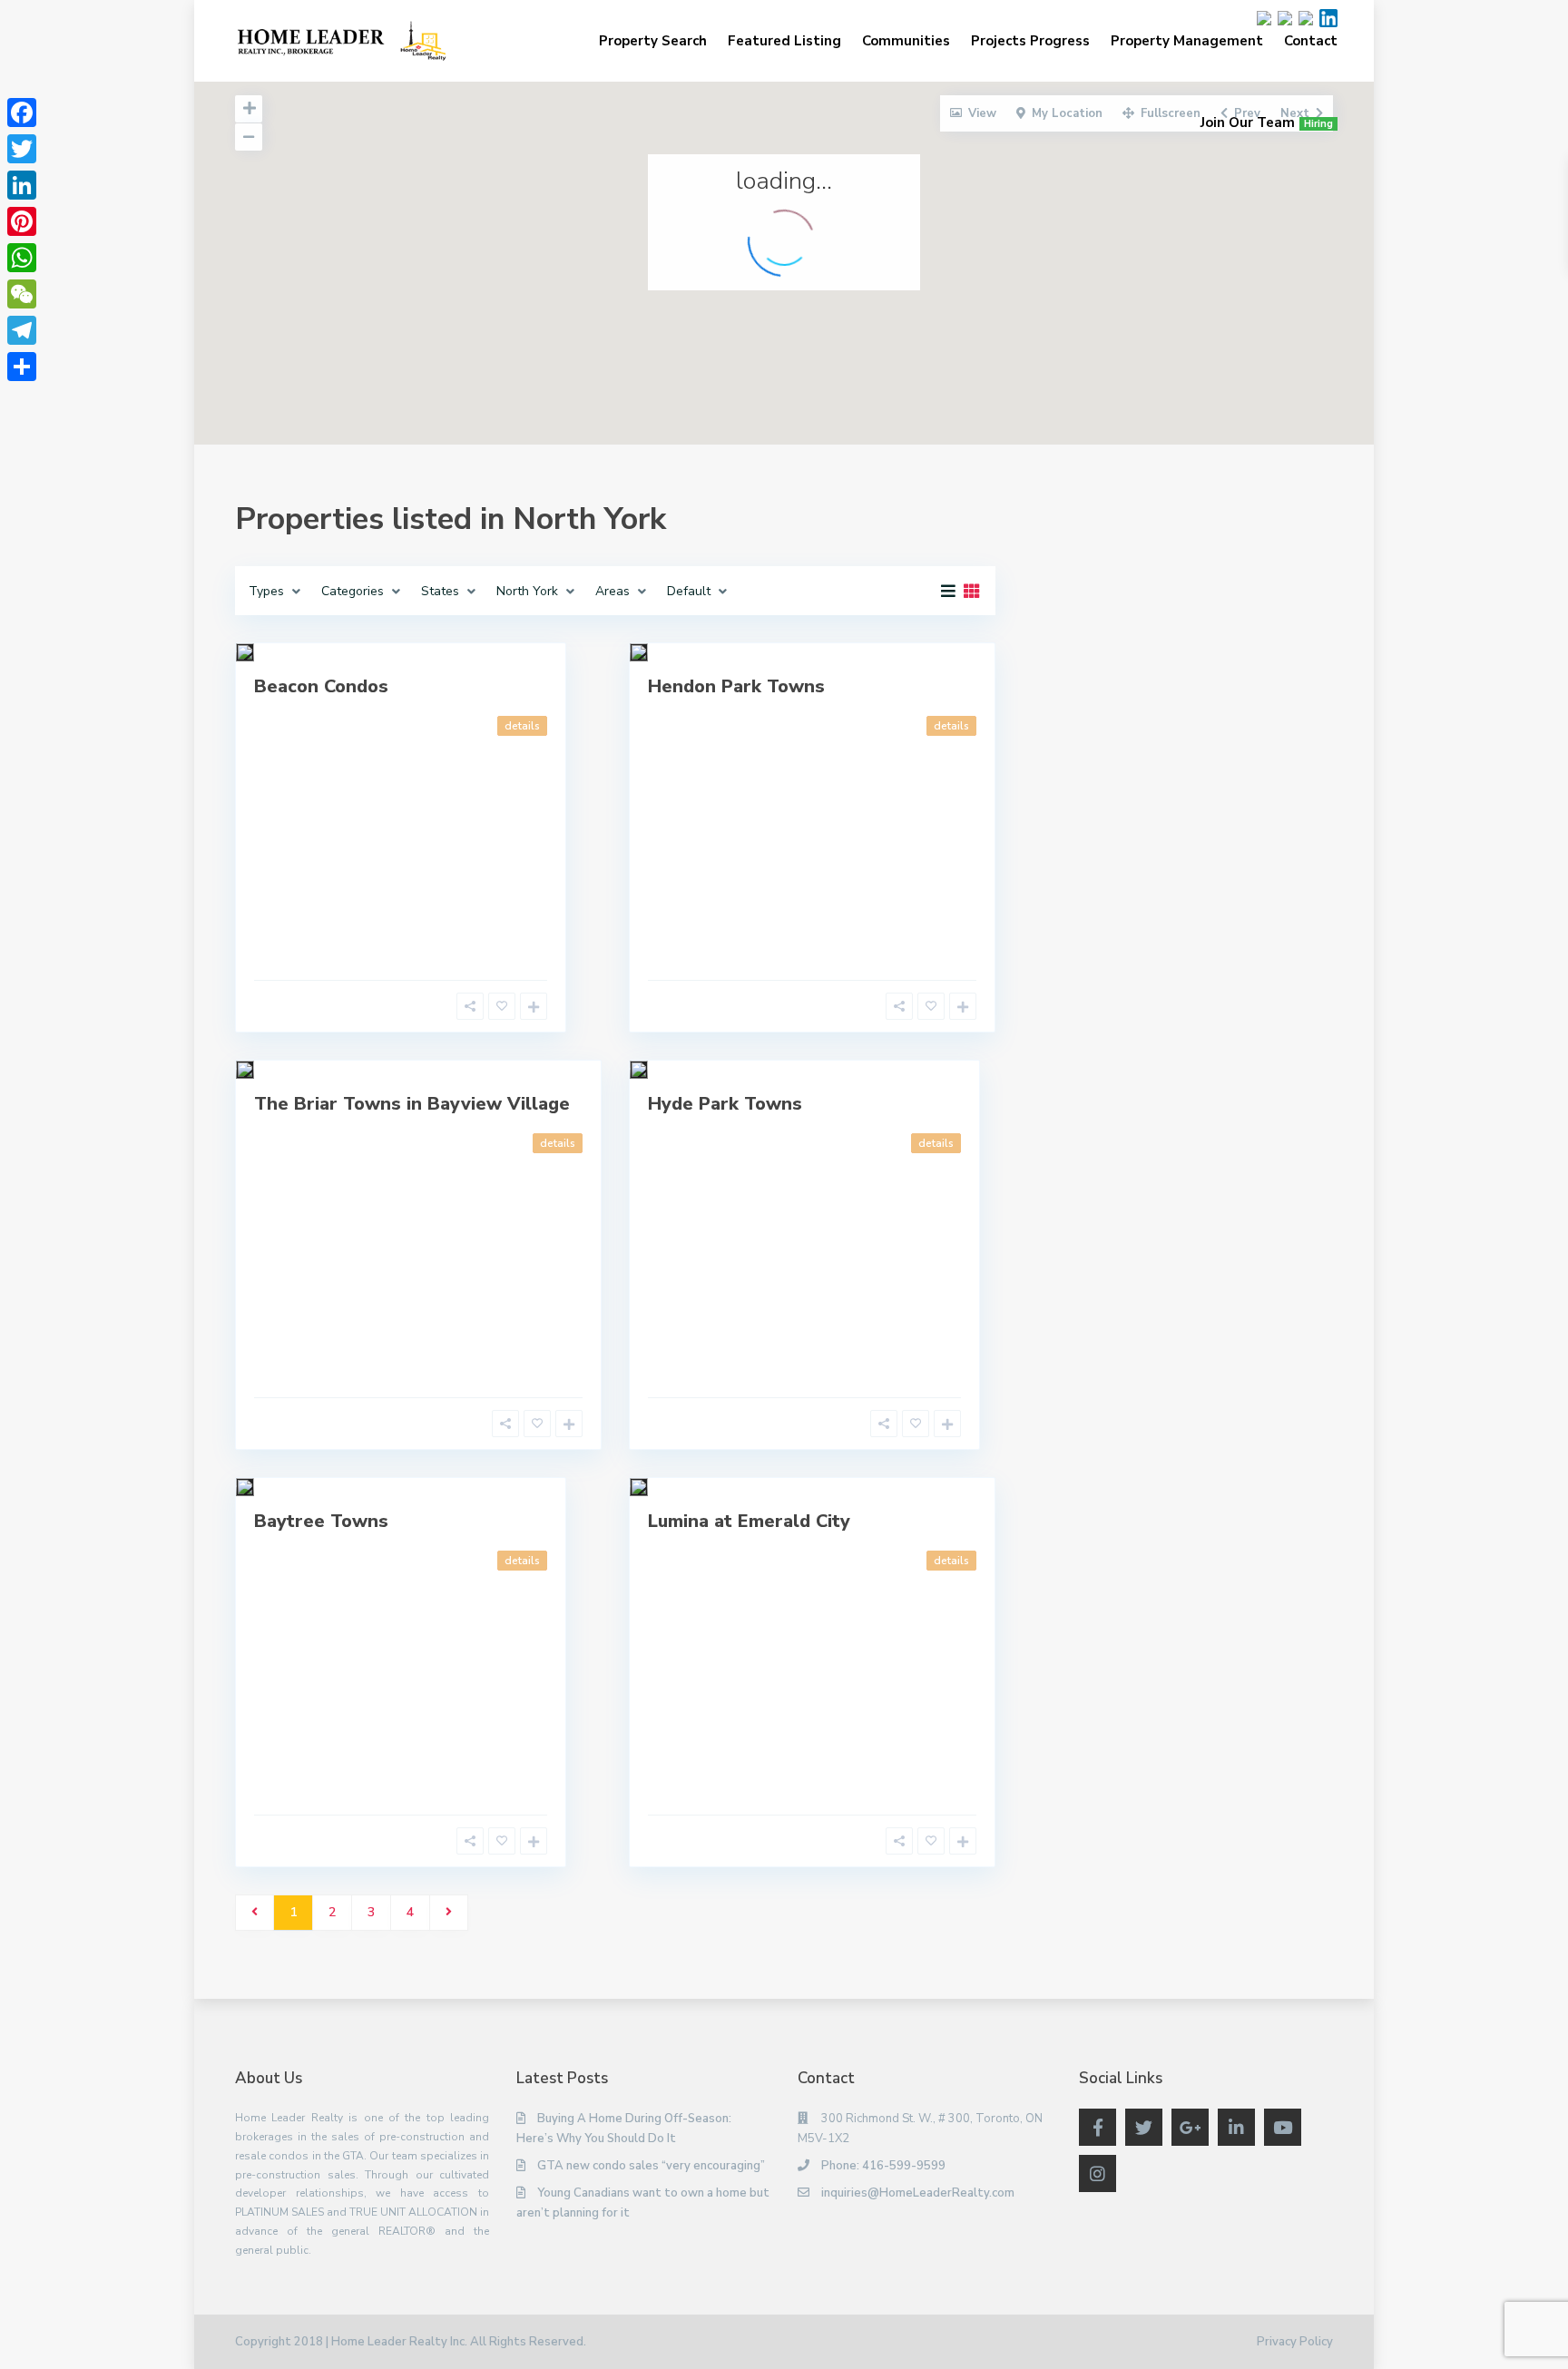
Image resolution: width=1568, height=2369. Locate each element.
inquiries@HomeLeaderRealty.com (918, 2193)
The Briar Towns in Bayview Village (412, 1104)
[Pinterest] (22, 221)
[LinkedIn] (22, 185)
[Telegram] (22, 330)
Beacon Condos (321, 686)
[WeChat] (22, 294)
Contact (1311, 41)
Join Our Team (1267, 122)
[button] (734, 326)
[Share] (22, 367)
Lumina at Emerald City (749, 1521)
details (522, 726)
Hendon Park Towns (736, 686)
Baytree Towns (321, 1521)
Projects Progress (1030, 41)
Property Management (1187, 41)
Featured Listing (784, 41)
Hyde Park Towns (725, 1104)
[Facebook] (22, 113)
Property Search (653, 41)
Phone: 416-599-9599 (883, 2166)
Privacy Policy (1295, 2342)
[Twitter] (22, 149)
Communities (906, 41)
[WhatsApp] (22, 258)
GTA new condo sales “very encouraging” (651, 2166)
